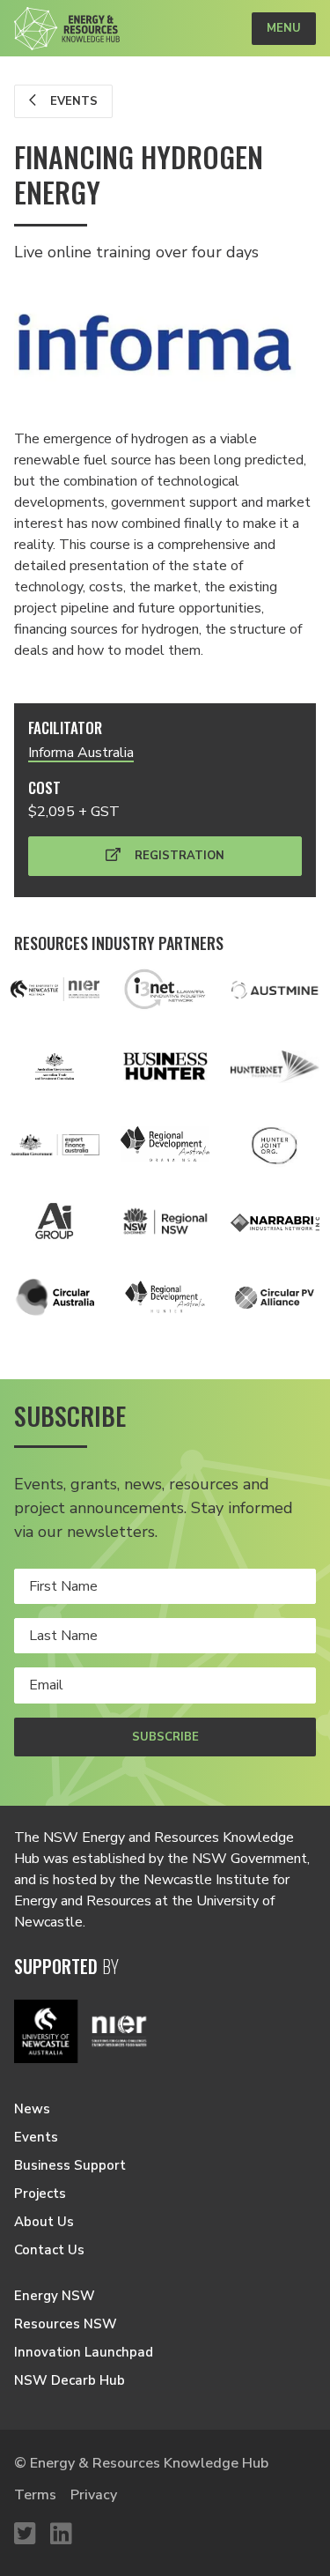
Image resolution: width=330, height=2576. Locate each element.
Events (72, 101)
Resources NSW (66, 2324)
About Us (44, 2222)
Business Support (70, 2165)
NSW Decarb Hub (70, 2380)
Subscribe (165, 1737)
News (32, 2109)
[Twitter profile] (25, 2535)
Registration (178, 856)
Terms (35, 2495)
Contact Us (49, 2250)
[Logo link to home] (67, 29)
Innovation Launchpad (84, 2352)
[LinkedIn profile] (61, 2535)
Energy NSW (55, 2296)
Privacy (94, 2495)
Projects (40, 2194)
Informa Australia (81, 753)
